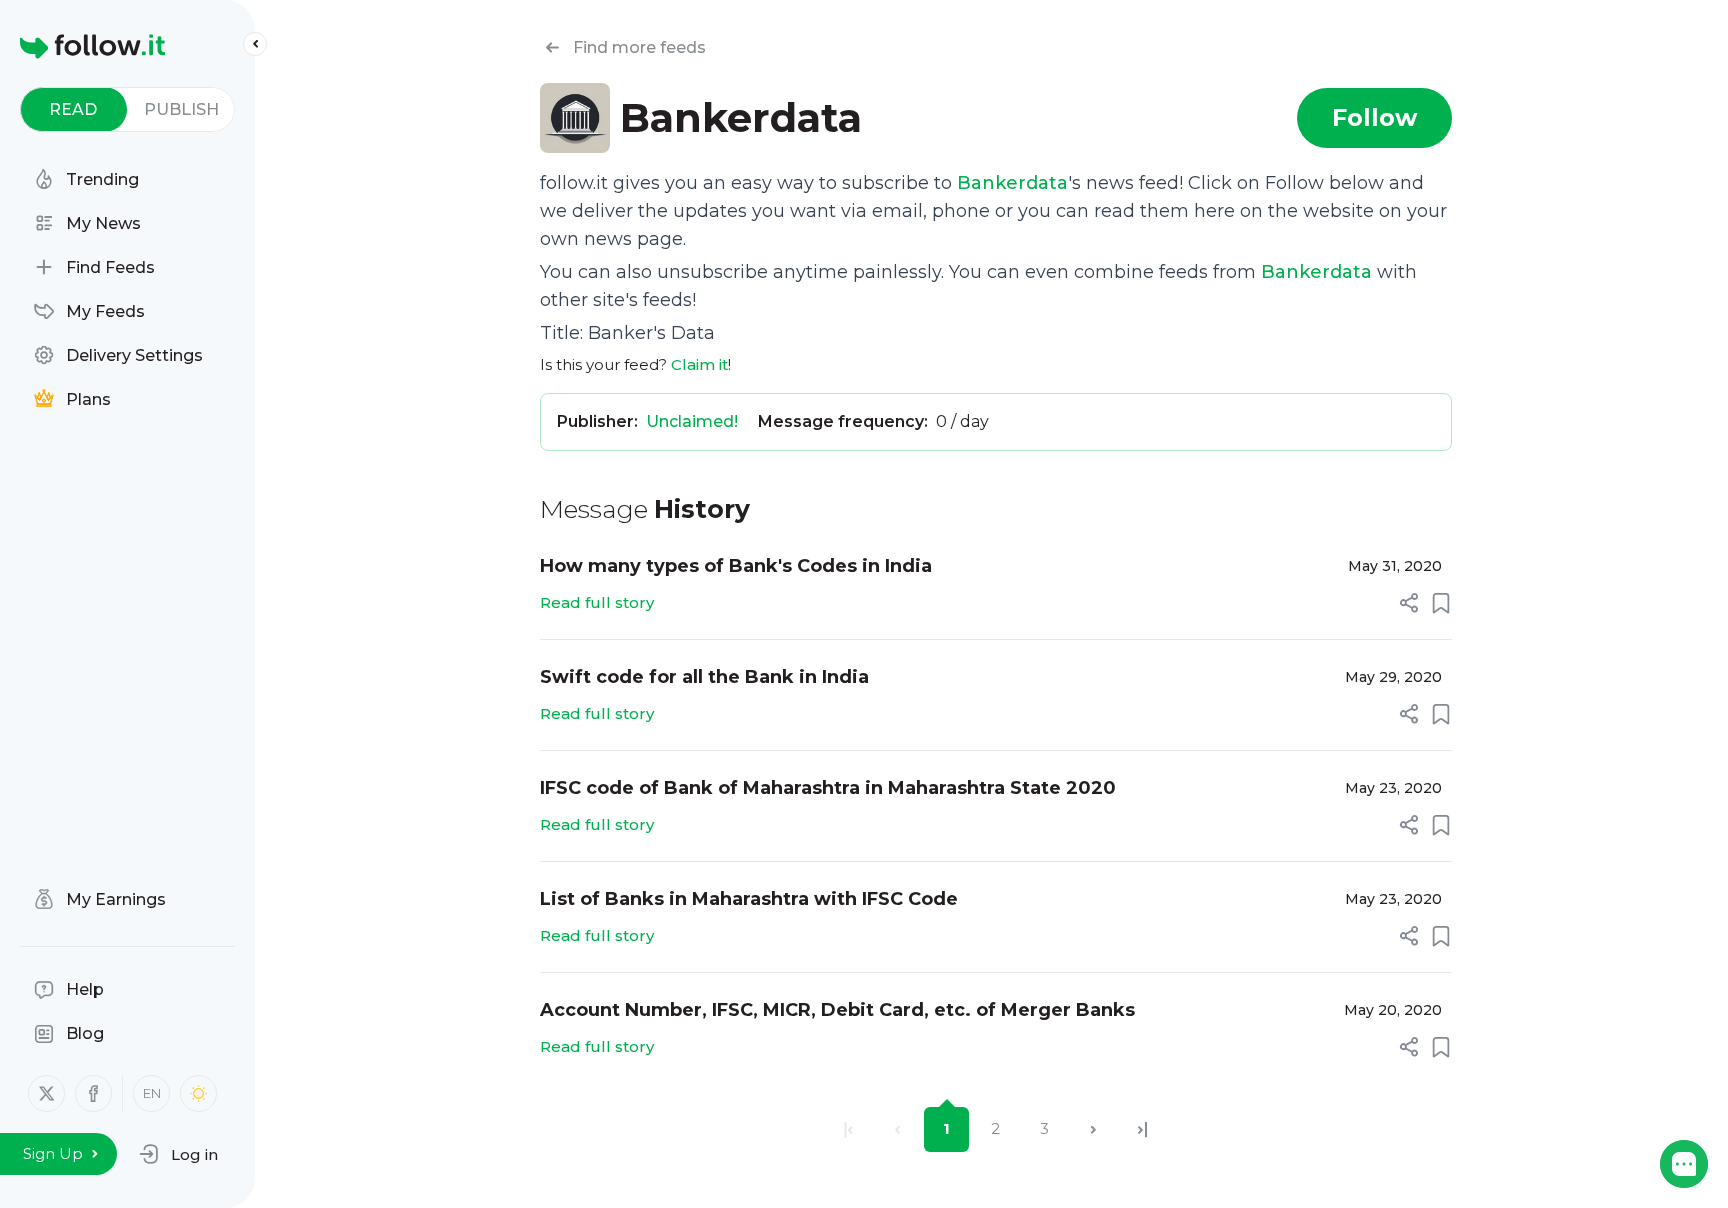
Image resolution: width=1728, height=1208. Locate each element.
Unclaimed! (692, 421)
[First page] (848, 1129)
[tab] (73, 109)
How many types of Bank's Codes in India (736, 566)
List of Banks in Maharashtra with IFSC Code (749, 899)
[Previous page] (897, 1129)
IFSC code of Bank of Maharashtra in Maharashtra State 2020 (828, 788)
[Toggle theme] (198, 1093)
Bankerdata (1012, 183)
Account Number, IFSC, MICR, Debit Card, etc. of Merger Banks (837, 1010)
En (152, 1093)
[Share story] (1409, 603)
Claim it (699, 364)
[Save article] (1441, 603)
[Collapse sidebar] (255, 44)
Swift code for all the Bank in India (704, 677)
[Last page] (1142, 1129)
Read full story (597, 602)
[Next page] (1093, 1129)
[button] (178, 1154)
